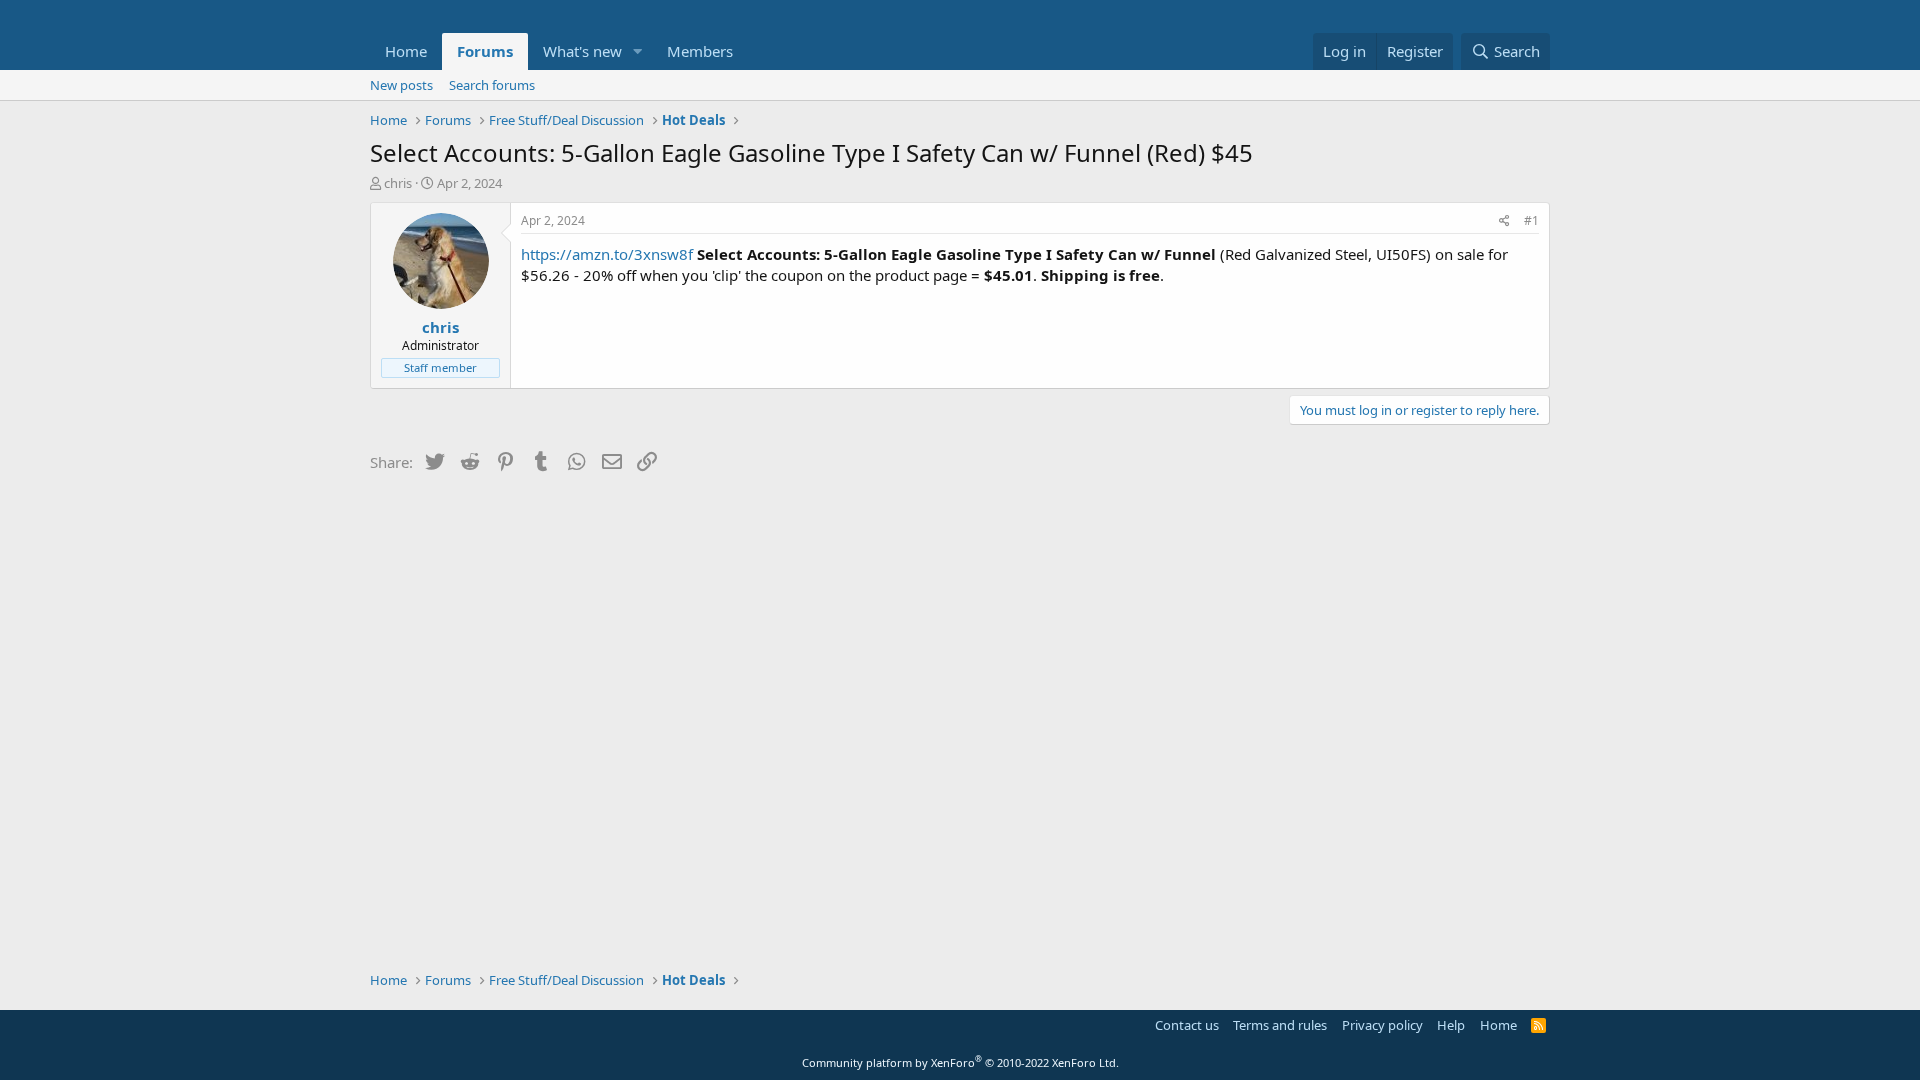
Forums (485, 51)
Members (700, 51)
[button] (638, 51)
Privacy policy (1382, 1025)
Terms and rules (1280, 1025)
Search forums (492, 85)
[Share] (1504, 221)
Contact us (1187, 1025)
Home (406, 51)
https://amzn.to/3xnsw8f (607, 254)
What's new (582, 51)
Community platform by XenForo (960, 1062)
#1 (1531, 220)
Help (1451, 1025)
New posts (401, 85)
